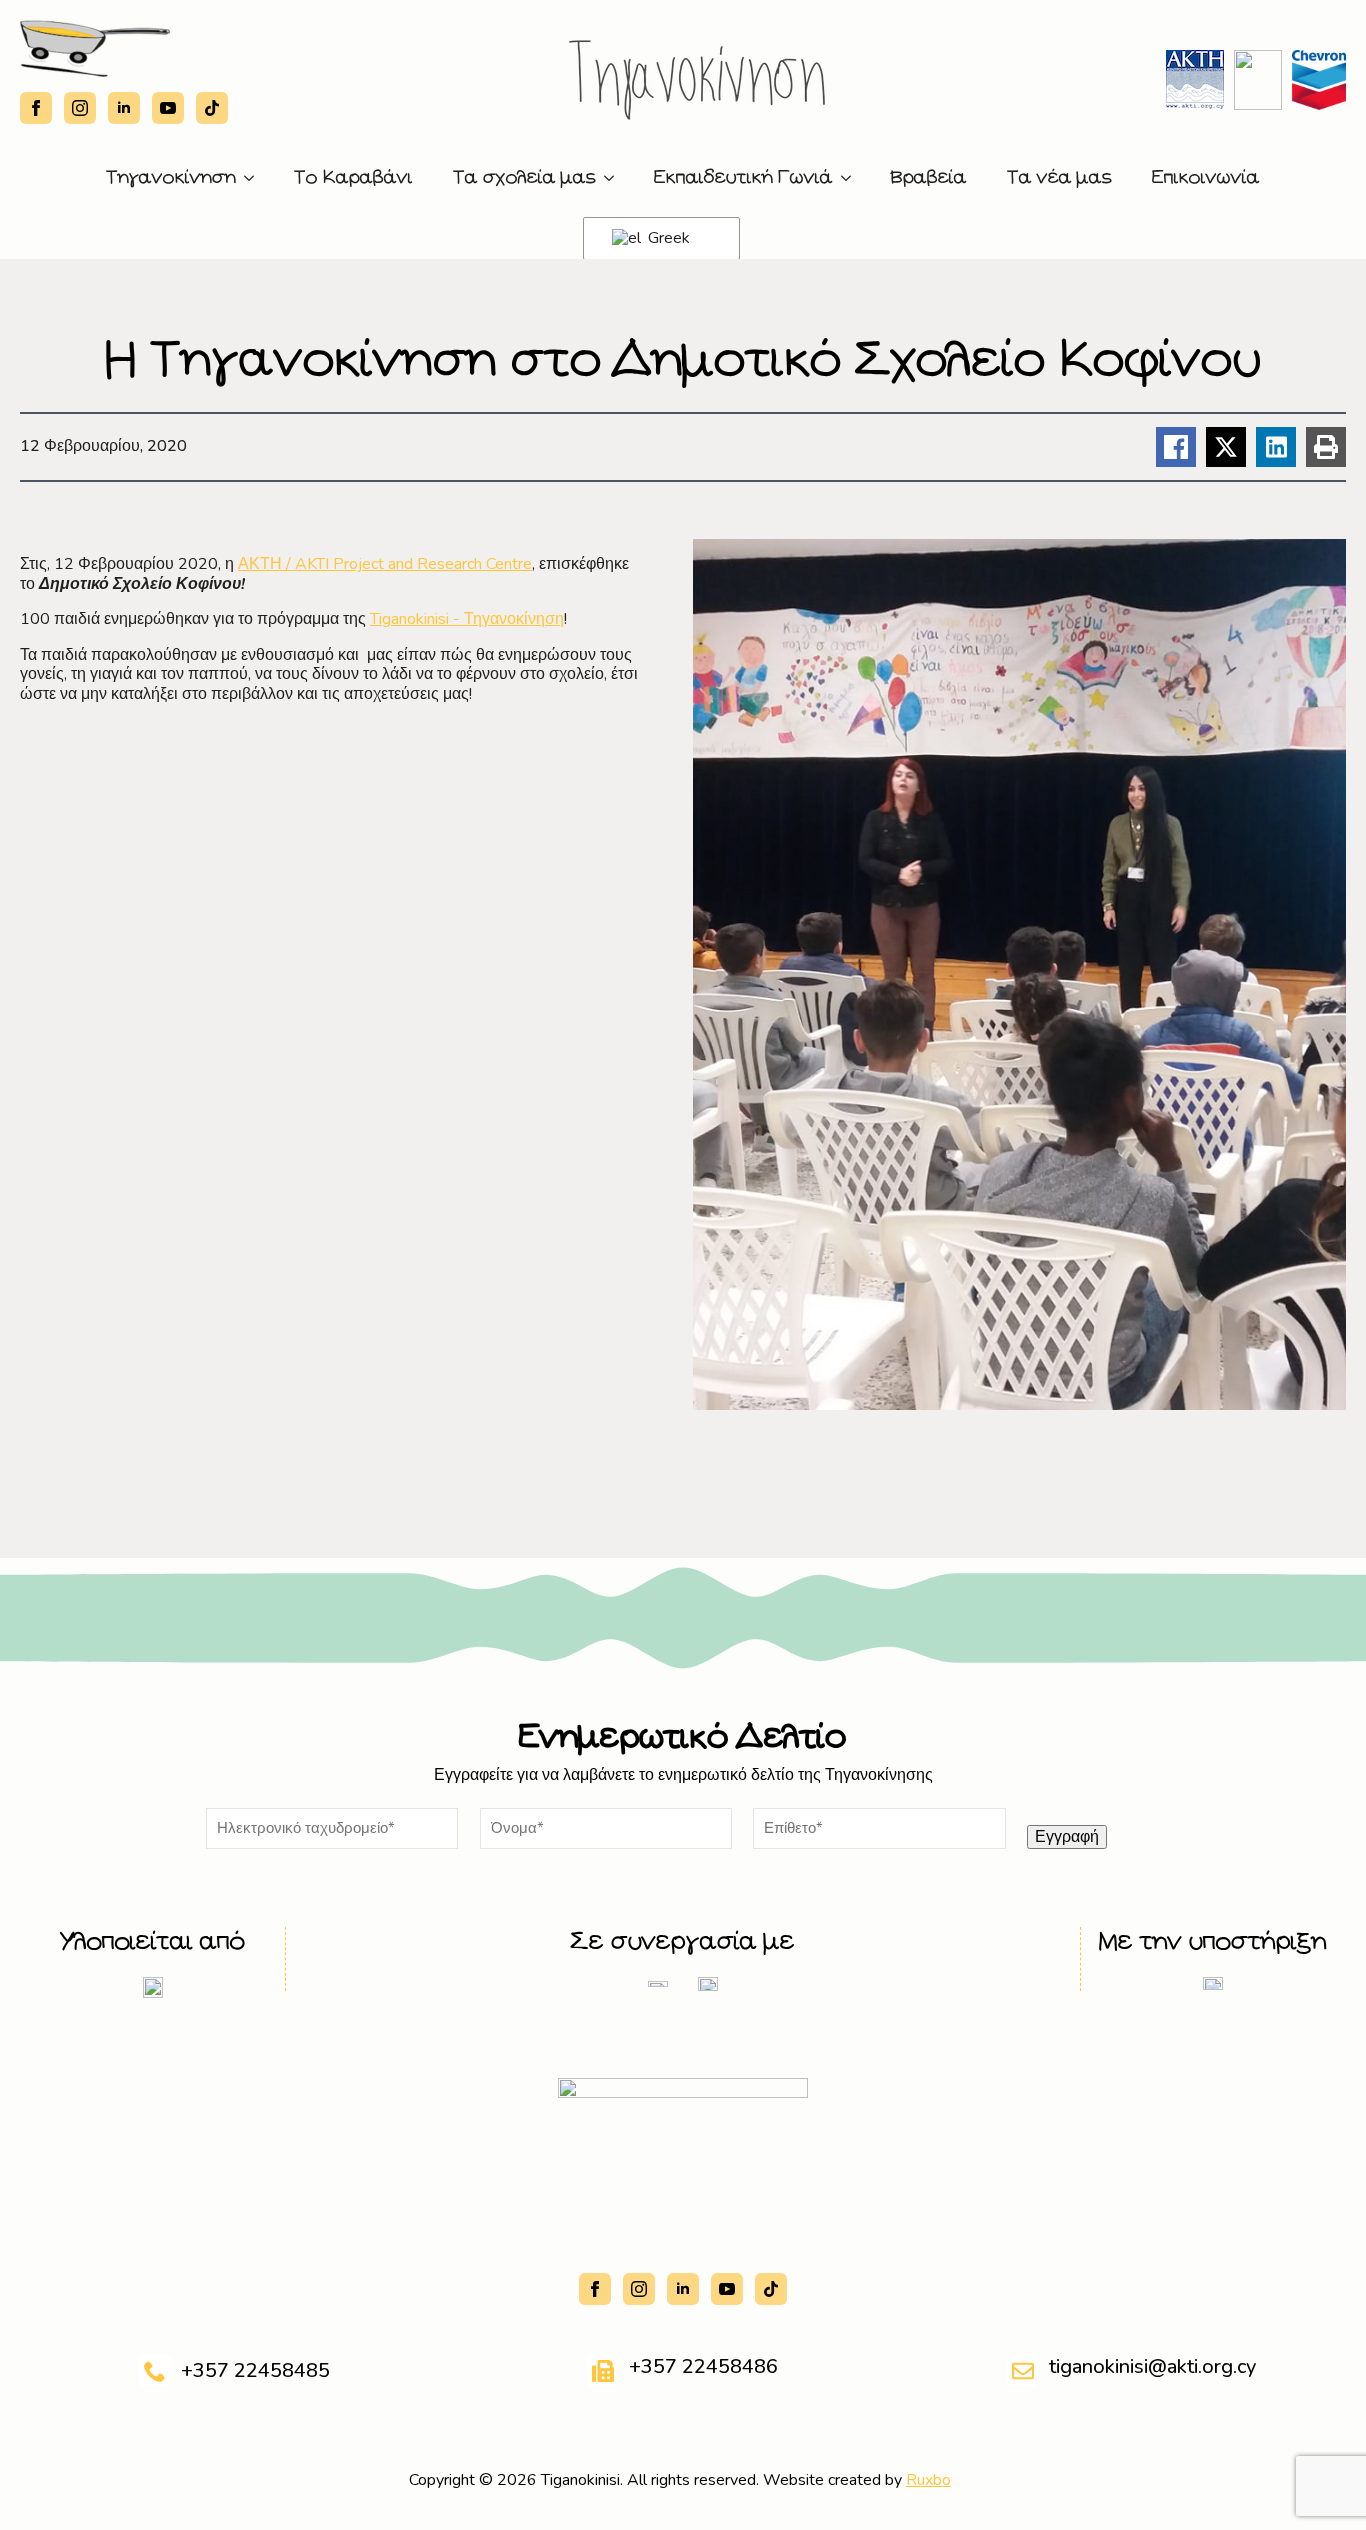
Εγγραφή (1067, 1837)
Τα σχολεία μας (524, 178)
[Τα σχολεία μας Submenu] (615, 178)
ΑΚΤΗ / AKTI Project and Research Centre (385, 564)
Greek (667, 238)
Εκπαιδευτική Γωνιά (743, 178)
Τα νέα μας (1059, 178)
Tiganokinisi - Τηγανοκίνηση (467, 619)
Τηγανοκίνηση (171, 178)
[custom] (212, 108)
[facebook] (36, 108)
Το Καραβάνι (353, 178)
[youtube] (168, 108)
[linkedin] (124, 108)
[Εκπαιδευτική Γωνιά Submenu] (852, 178)
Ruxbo (928, 2480)
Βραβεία (929, 178)
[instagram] (80, 108)
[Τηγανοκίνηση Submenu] (255, 178)
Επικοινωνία (1206, 178)
